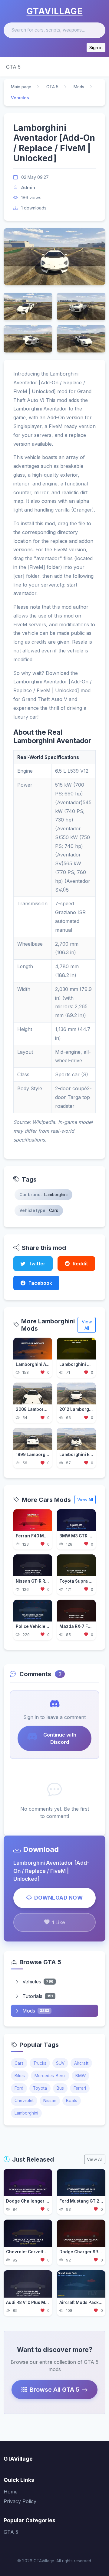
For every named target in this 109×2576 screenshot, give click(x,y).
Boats (72, 2101)
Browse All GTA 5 (54, 2390)
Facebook (40, 1283)
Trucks (40, 2063)
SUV (60, 2063)
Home (11, 2492)
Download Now (58, 1898)
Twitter (37, 1264)
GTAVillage (55, 11)
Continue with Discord (60, 1738)
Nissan (50, 2101)
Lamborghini (26, 2113)
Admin (28, 187)
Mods (79, 87)
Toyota (40, 2088)
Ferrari (80, 2088)
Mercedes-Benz (50, 2076)
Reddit (80, 1264)
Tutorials (38, 1996)
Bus (60, 2088)
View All (87, 1325)
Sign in (96, 48)
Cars (19, 2063)
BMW (81, 2076)
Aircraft (81, 2063)
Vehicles (38, 1982)
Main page (21, 87)
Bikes (20, 2076)
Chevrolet (24, 2101)
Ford (19, 2088)
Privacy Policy (20, 2501)
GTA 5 (13, 67)
